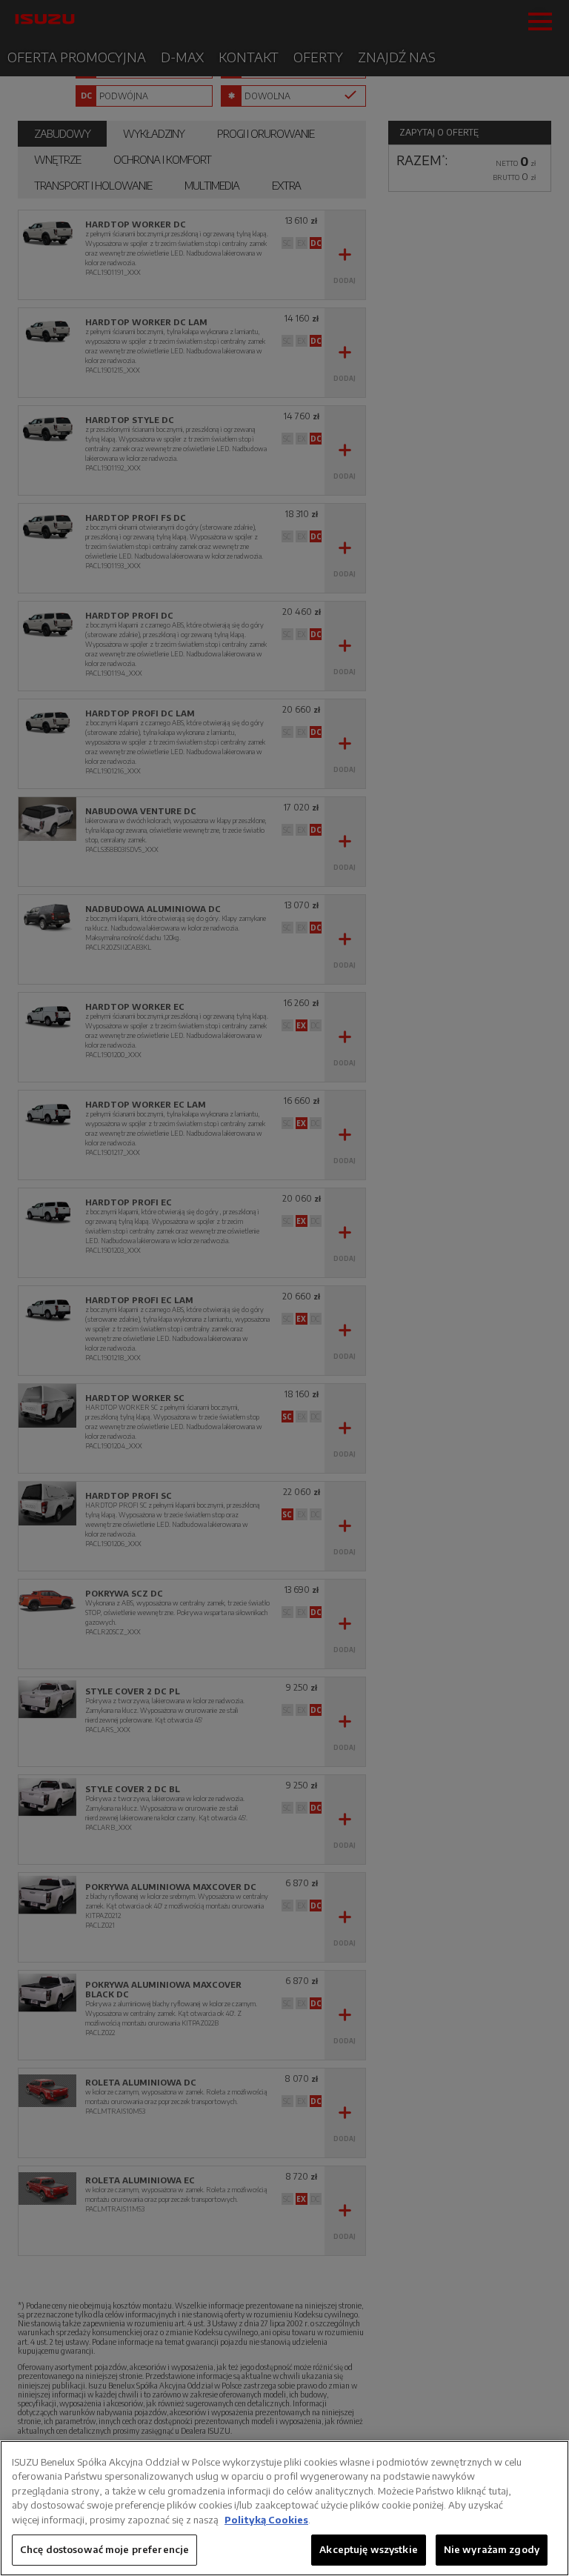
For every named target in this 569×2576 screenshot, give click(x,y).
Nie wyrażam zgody (492, 2549)
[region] (284, 2508)
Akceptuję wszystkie (368, 2549)
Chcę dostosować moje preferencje (104, 2549)
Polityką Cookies (266, 2520)
